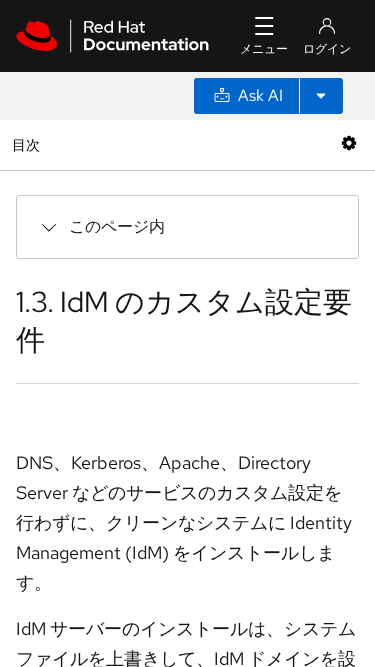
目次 (28, 144)
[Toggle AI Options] (321, 96)
